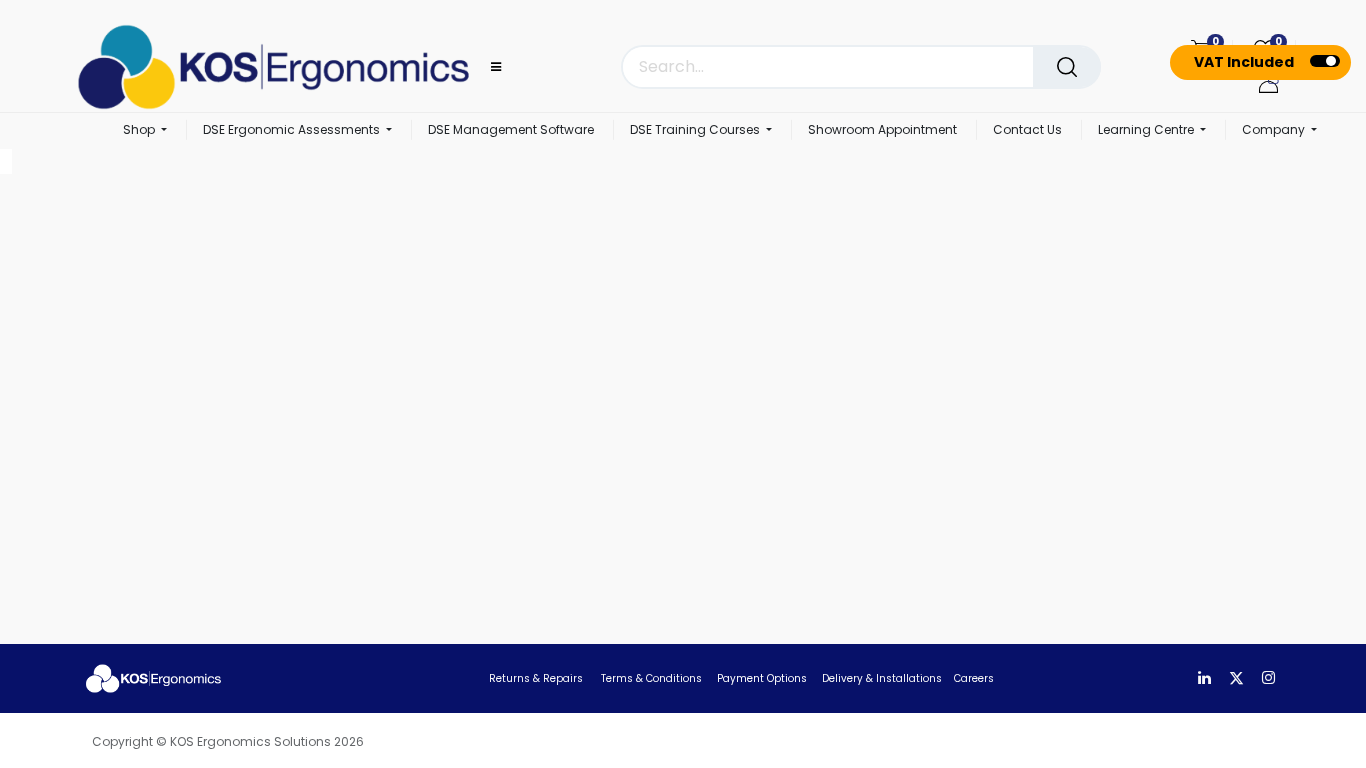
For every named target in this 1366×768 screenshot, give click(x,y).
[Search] (1067, 67)
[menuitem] (511, 131)
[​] (1204, 678)
